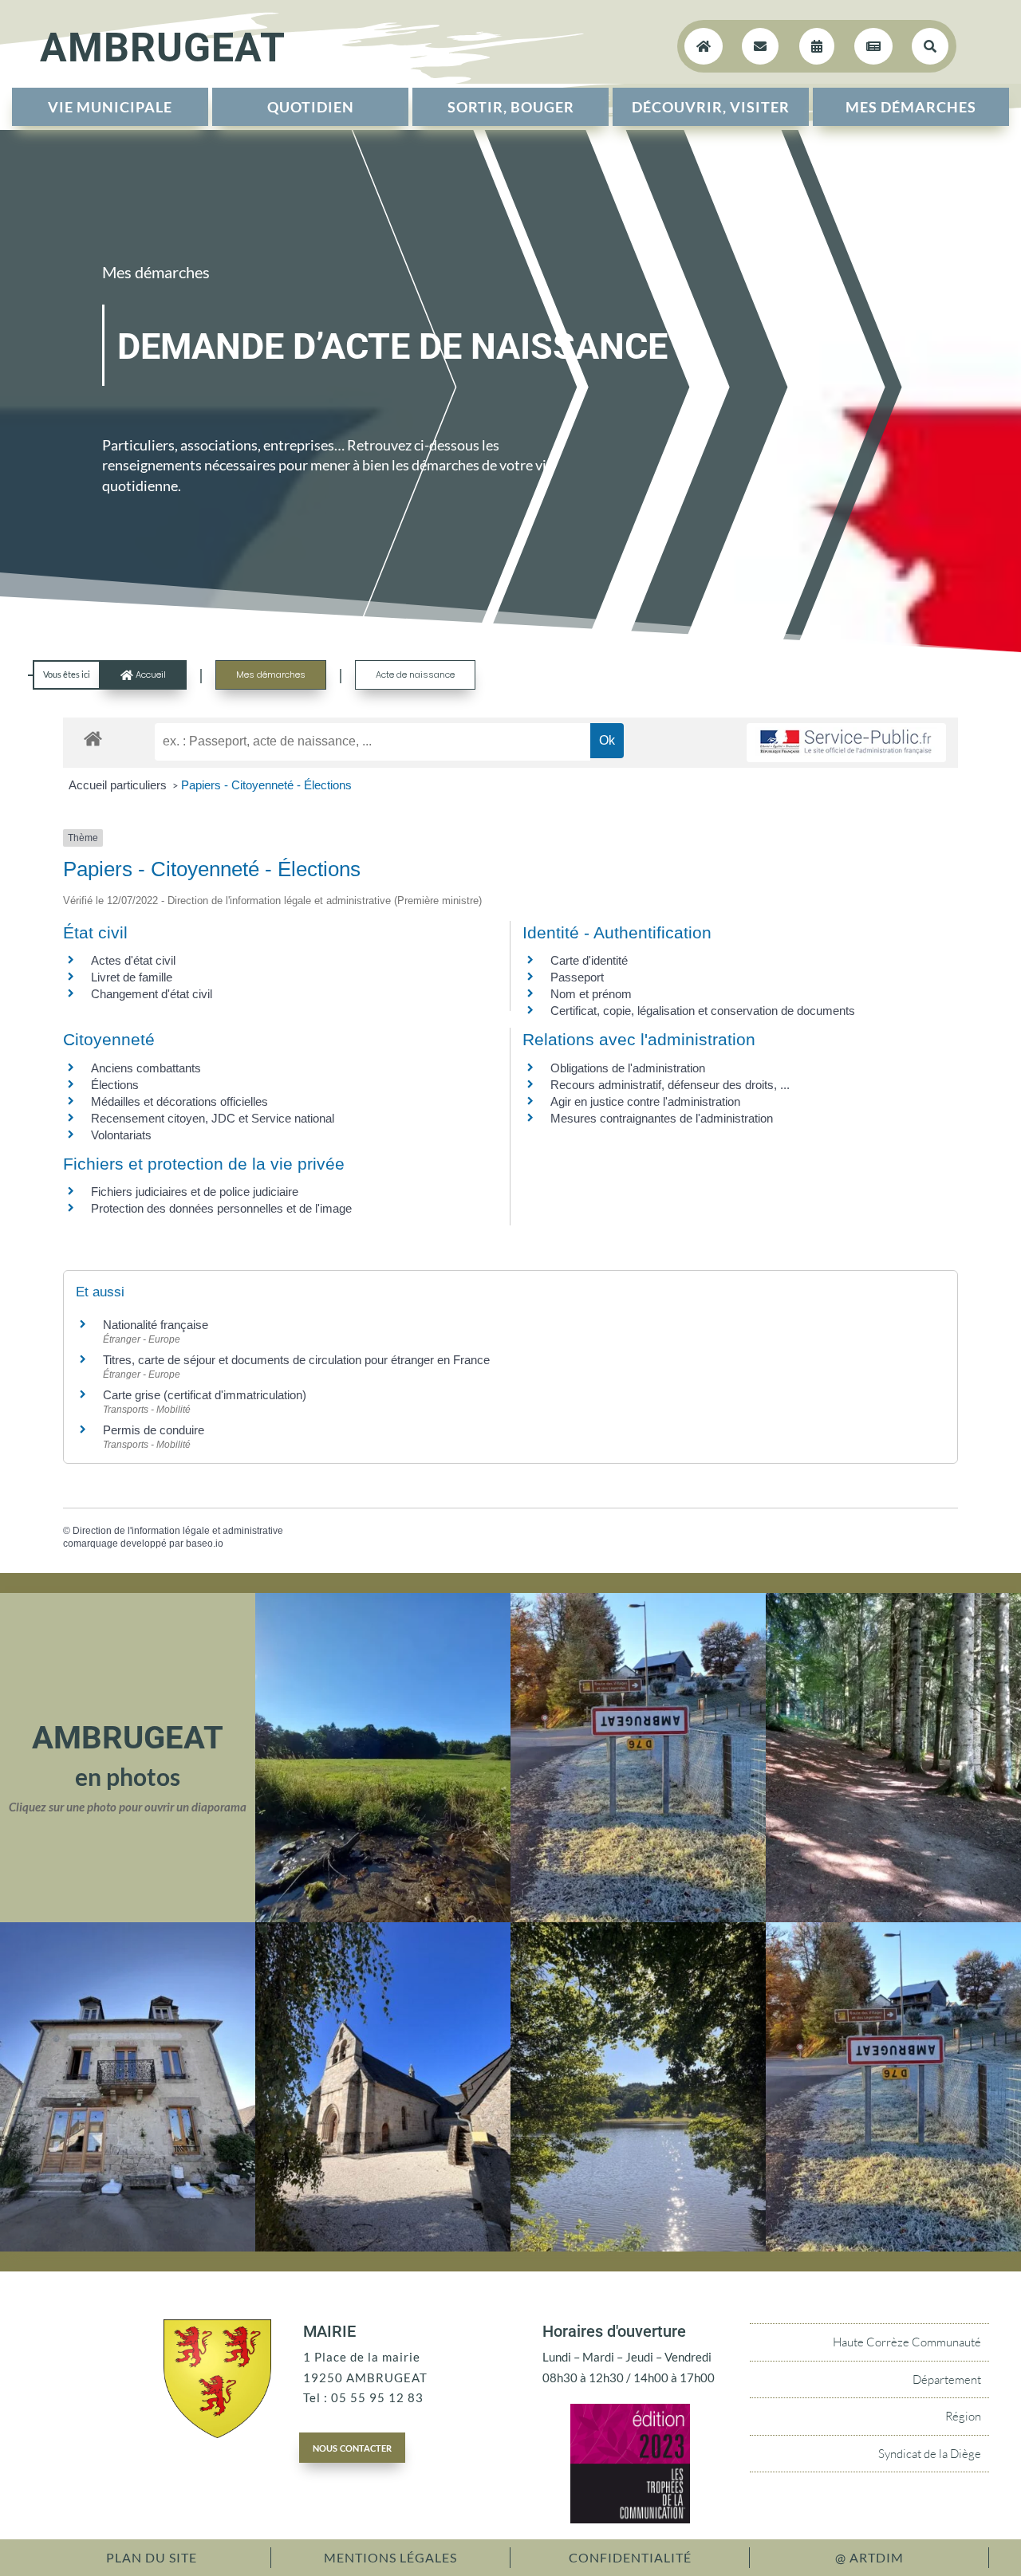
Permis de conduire (154, 1430)
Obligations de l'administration (628, 1068)
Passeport (577, 977)
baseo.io (205, 1544)
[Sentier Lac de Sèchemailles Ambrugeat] (893, 1917)
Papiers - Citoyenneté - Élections (266, 785)
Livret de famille (132, 977)
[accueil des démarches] (93, 738)
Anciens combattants (146, 1068)
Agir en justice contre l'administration (645, 1101)
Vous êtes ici (67, 674)
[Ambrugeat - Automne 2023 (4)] (638, 1917)
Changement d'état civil (152, 994)
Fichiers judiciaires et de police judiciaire (195, 1192)
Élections (115, 1085)
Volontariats (121, 1135)
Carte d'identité (589, 960)
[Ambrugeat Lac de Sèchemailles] (638, 2247)
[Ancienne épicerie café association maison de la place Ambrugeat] (128, 2247)
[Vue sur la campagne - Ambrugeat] (383, 1917)
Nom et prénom (591, 994)
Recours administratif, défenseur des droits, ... (670, 1085)
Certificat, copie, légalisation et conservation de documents (703, 1011)
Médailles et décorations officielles (179, 1101)
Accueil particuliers (119, 785)
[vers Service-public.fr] (846, 743)
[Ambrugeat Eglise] (383, 2247)
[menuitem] (110, 107)
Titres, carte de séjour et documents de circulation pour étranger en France (296, 1360)
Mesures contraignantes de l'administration (662, 1118)
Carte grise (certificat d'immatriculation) (205, 1395)
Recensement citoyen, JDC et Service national (213, 1118)
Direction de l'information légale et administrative (178, 1531)
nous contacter (352, 2447)
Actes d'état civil (133, 960)
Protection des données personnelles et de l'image (221, 1208)
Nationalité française (156, 1325)
